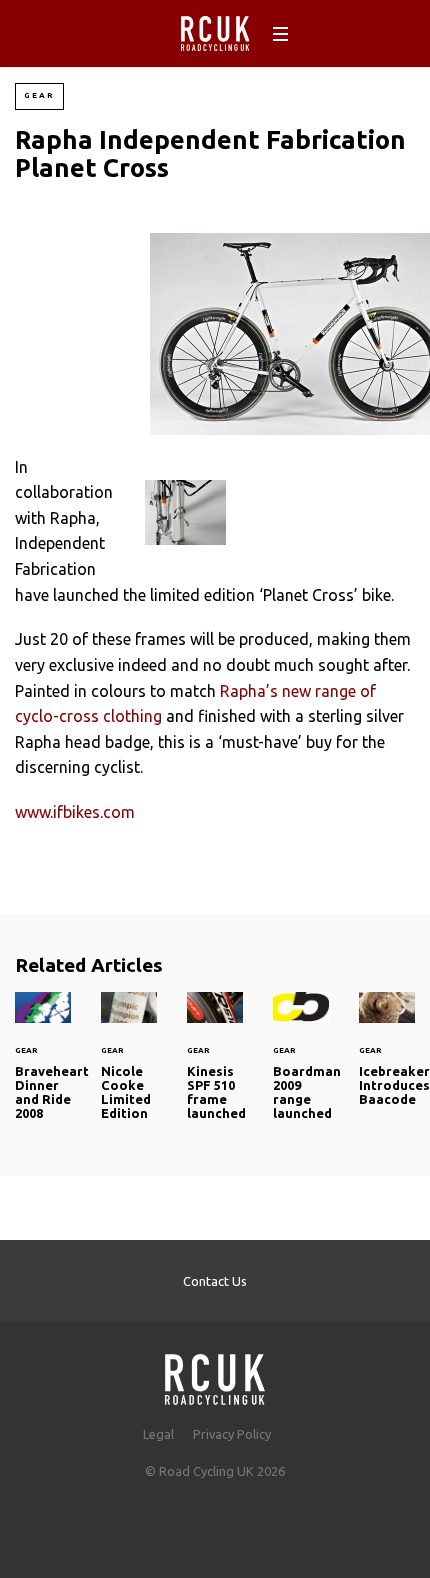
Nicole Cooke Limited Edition (129, 1068)
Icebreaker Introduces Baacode (387, 1061)
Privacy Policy (232, 1434)
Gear (39, 95)
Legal (158, 1434)
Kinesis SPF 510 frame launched (215, 1068)
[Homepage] (215, 1373)
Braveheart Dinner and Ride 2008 (43, 1068)
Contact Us (215, 1281)
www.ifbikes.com (75, 812)
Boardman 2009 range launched (301, 1068)
